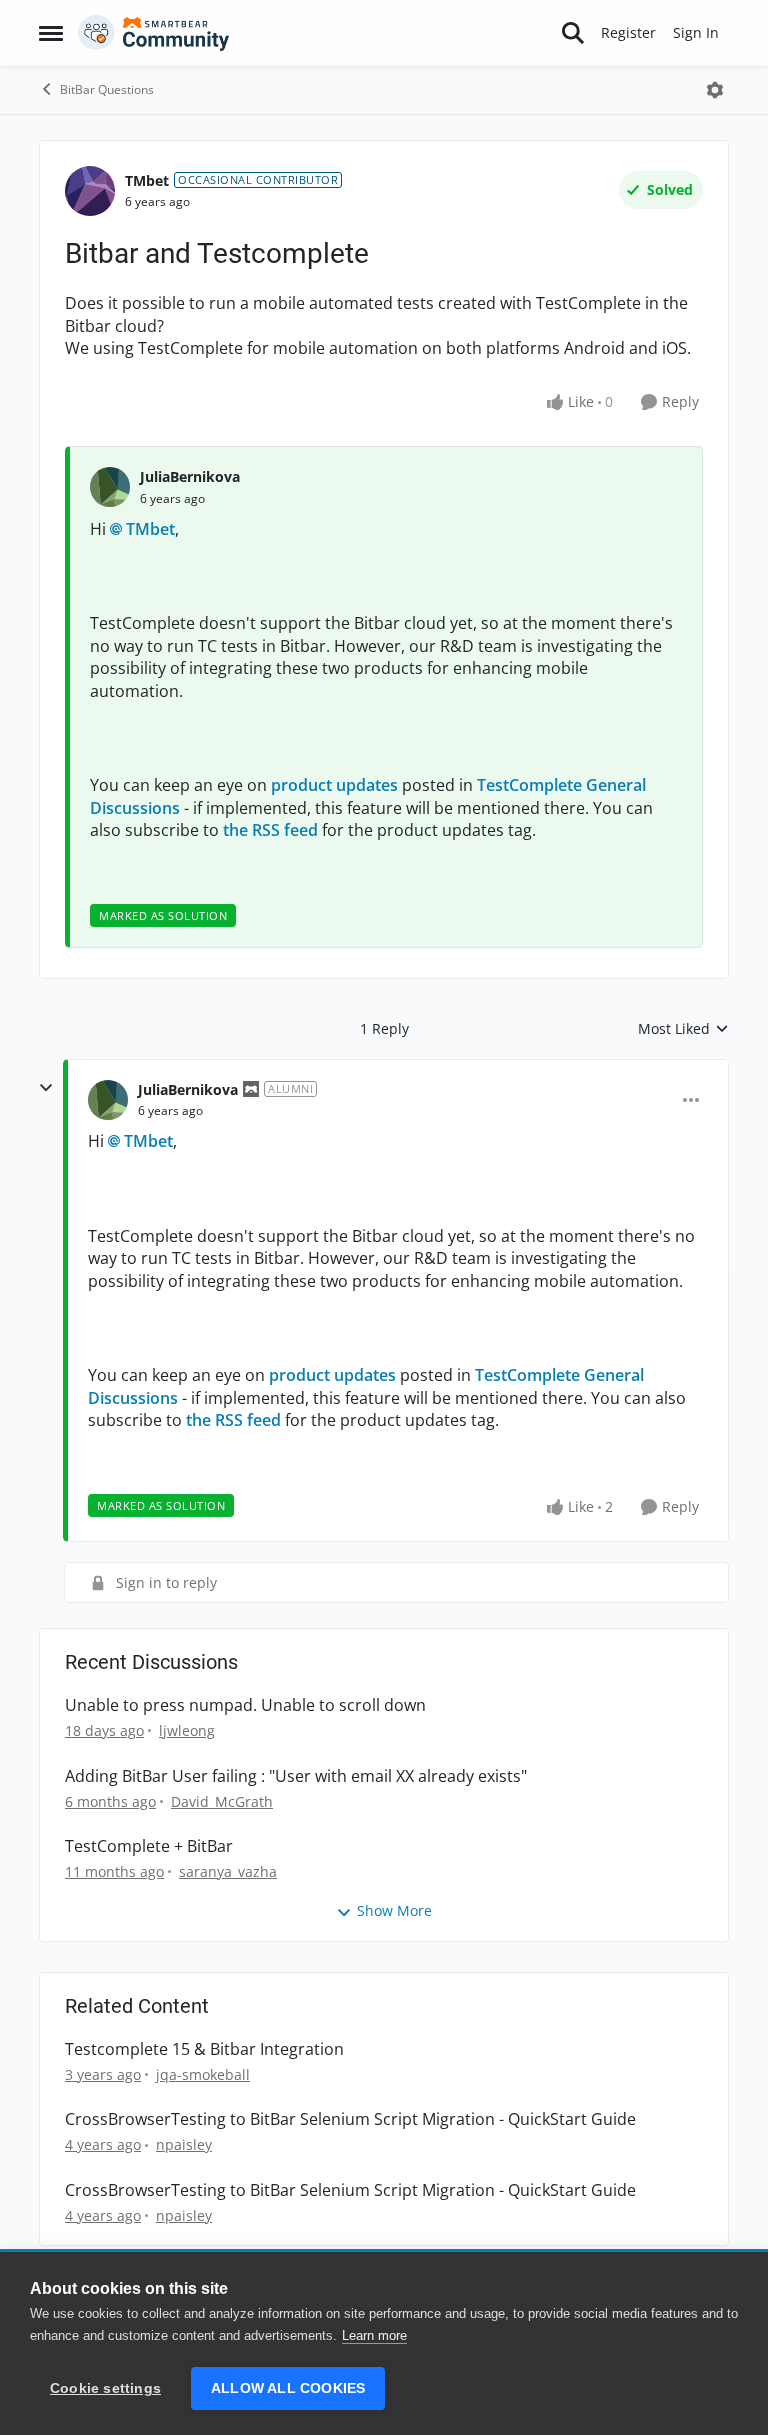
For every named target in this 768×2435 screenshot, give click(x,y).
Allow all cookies (288, 2388)
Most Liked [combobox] (683, 1029)
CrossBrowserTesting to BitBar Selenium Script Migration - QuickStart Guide (350, 2119)
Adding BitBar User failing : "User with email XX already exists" (296, 1776)
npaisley (184, 2144)
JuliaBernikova (190, 476)
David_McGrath (222, 1801)
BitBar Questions (107, 89)
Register (628, 32)
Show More (394, 1910)
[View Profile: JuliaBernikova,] (110, 487)
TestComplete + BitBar (149, 1846)
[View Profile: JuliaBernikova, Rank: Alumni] (108, 1100)
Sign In (696, 32)
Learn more (374, 2335)
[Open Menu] (715, 90)
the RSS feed (270, 830)
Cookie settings (105, 2388)
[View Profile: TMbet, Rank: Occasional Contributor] (90, 191)
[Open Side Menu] (51, 33)
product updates (334, 785)
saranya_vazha (228, 1871)
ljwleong (187, 1730)
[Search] (573, 33)
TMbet (147, 180)
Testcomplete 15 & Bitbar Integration (204, 2049)
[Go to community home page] (154, 33)
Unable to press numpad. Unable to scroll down (245, 1705)
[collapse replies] (46, 1088)
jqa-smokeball (203, 2074)
